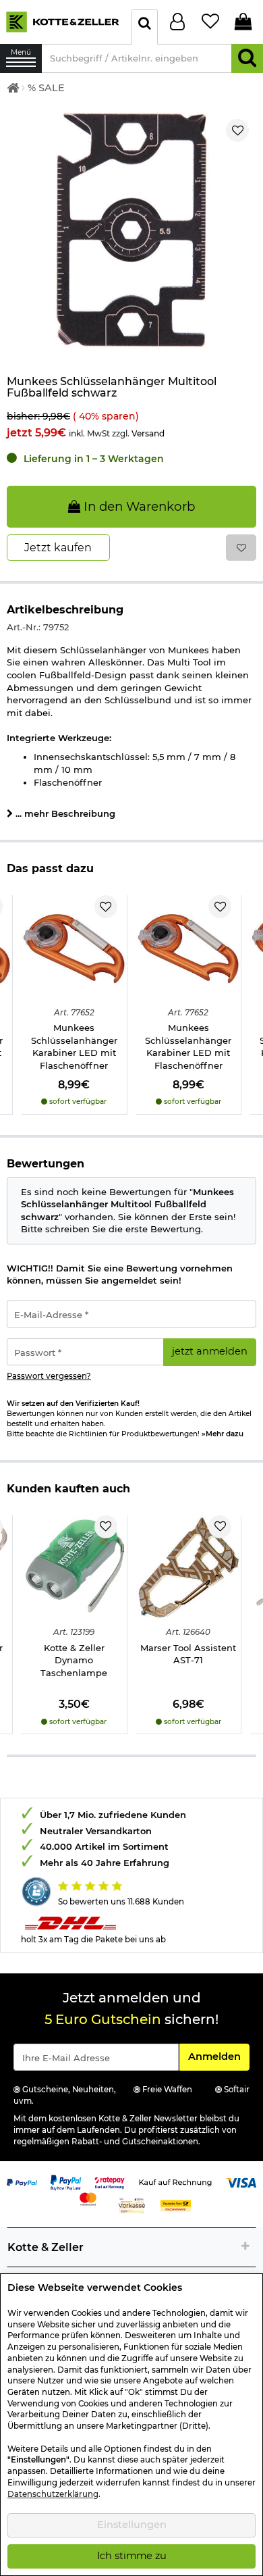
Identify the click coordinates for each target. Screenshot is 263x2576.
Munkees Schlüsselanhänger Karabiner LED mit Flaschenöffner (74, 1046)
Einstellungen (132, 2525)
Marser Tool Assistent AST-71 (188, 1654)
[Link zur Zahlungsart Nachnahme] (176, 2204)
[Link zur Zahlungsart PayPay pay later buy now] (66, 2181)
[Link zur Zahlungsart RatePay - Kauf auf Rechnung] (110, 2181)
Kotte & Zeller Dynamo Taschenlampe (74, 1660)
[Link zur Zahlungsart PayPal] (22, 2181)
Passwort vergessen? (49, 1376)
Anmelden (218, 2056)
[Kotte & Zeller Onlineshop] (62, 21)
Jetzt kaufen (58, 548)
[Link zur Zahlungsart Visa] (241, 2181)
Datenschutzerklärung (53, 2494)
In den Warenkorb (138, 506)
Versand (148, 433)
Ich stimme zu (132, 2556)
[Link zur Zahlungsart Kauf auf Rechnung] (175, 2181)
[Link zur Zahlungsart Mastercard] (88, 2198)
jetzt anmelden (210, 1351)
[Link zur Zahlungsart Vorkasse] (132, 2204)
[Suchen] (247, 58)
